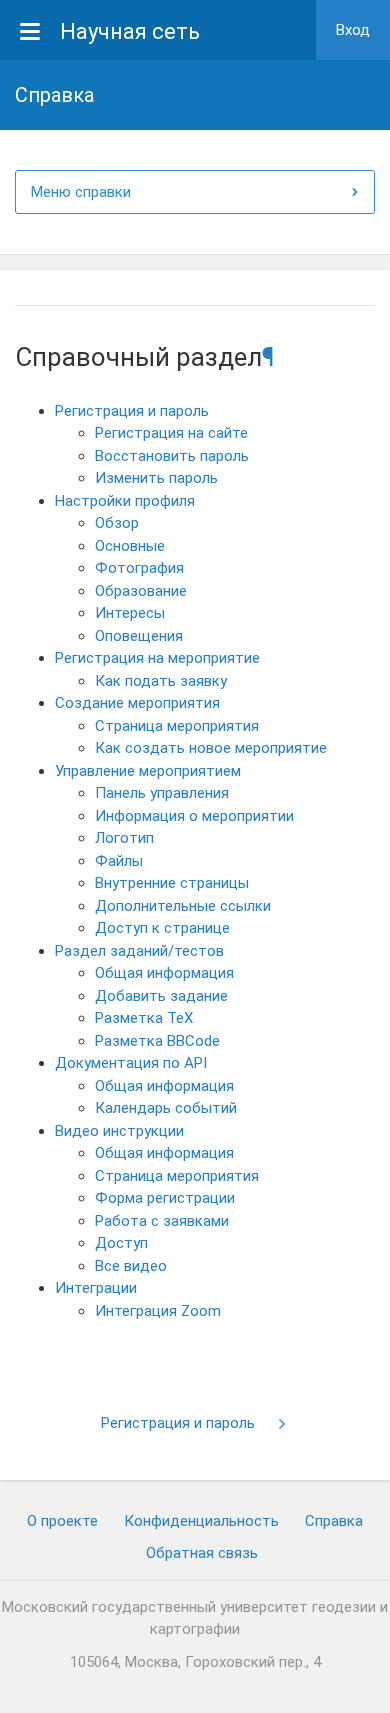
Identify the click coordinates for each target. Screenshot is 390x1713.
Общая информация (164, 973)
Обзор (117, 523)
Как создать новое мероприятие (211, 748)
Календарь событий (166, 1108)
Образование (141, 591)
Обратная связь (202, 1553)
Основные (130, 546)
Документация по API (131, 1063)
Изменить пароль (156, 478)
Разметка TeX (144, 1018)
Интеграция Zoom (158, 1311)
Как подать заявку (161, 681)
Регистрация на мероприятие (157, 658)
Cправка (334, 1521)
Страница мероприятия (177, 726)
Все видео (131, 1266)
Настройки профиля (125, 501)
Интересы (130, 613)
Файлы (119, 861)
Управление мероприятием (148, 771)
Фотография (139, 568)
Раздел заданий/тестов (139, 951)
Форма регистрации (165, 1198)
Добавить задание (161, 996)
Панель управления (162, 793)
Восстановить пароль (172, 456)
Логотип (124, 838)
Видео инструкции (119, 1131)
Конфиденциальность (201, 1521)
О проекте (62, 1521)
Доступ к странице (162, 928)
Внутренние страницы (172, 883)
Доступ (121, 1243)
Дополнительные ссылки (183, 906)
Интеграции (96, 1288)
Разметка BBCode (157, 1041)
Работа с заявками (162, 1221)
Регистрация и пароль (132, 411)
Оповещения (139, 636)
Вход (353, 30)
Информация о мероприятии (194, 816)
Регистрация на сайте (171, 433)
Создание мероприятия (137, 703)
